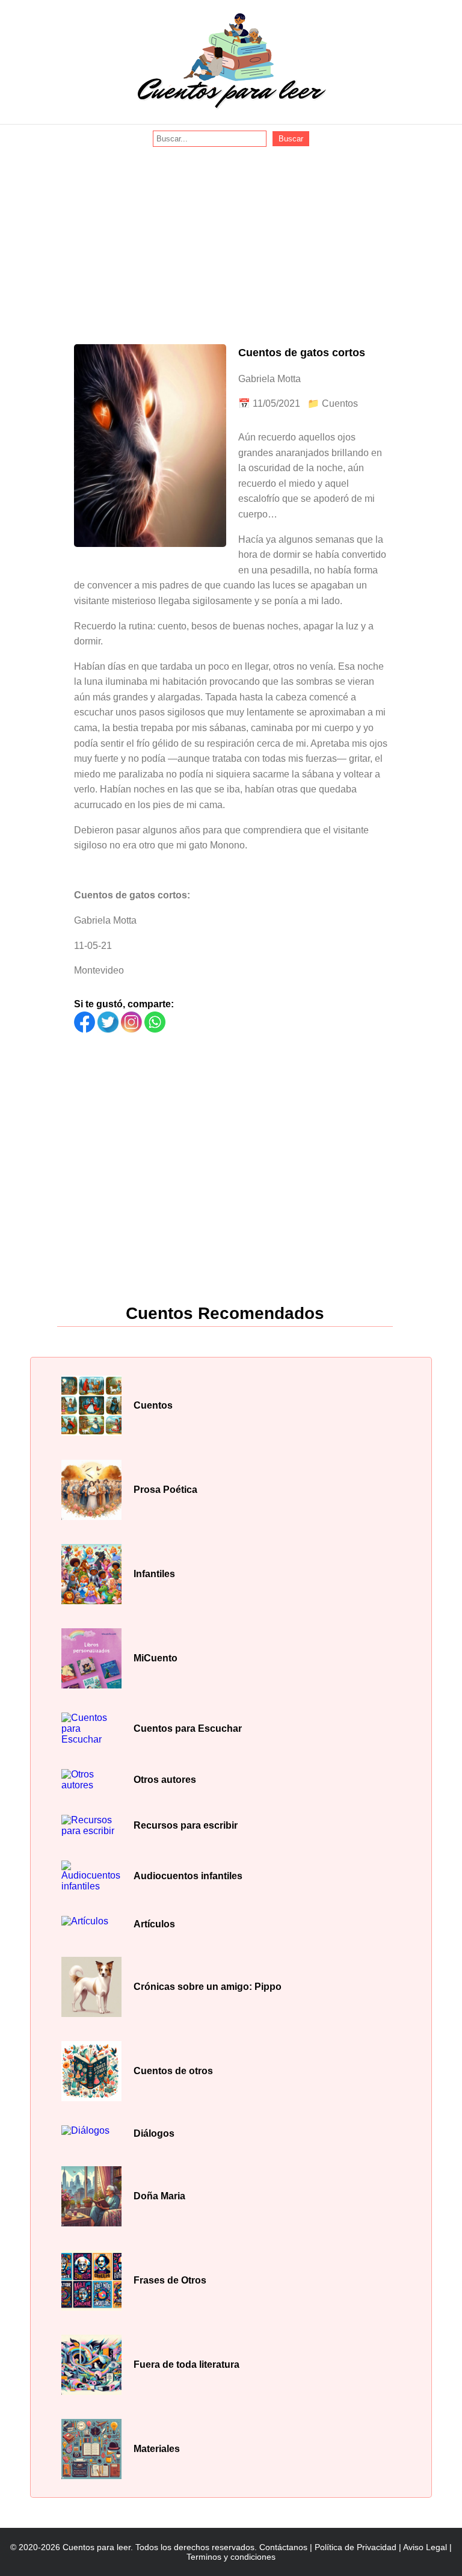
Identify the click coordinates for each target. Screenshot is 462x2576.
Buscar (291, 139)
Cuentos (340, 403)
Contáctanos (283, 2547)
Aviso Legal (425, 2547)
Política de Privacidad (356, 2547)
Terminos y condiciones (231, 2557)
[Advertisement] (231, 237)
